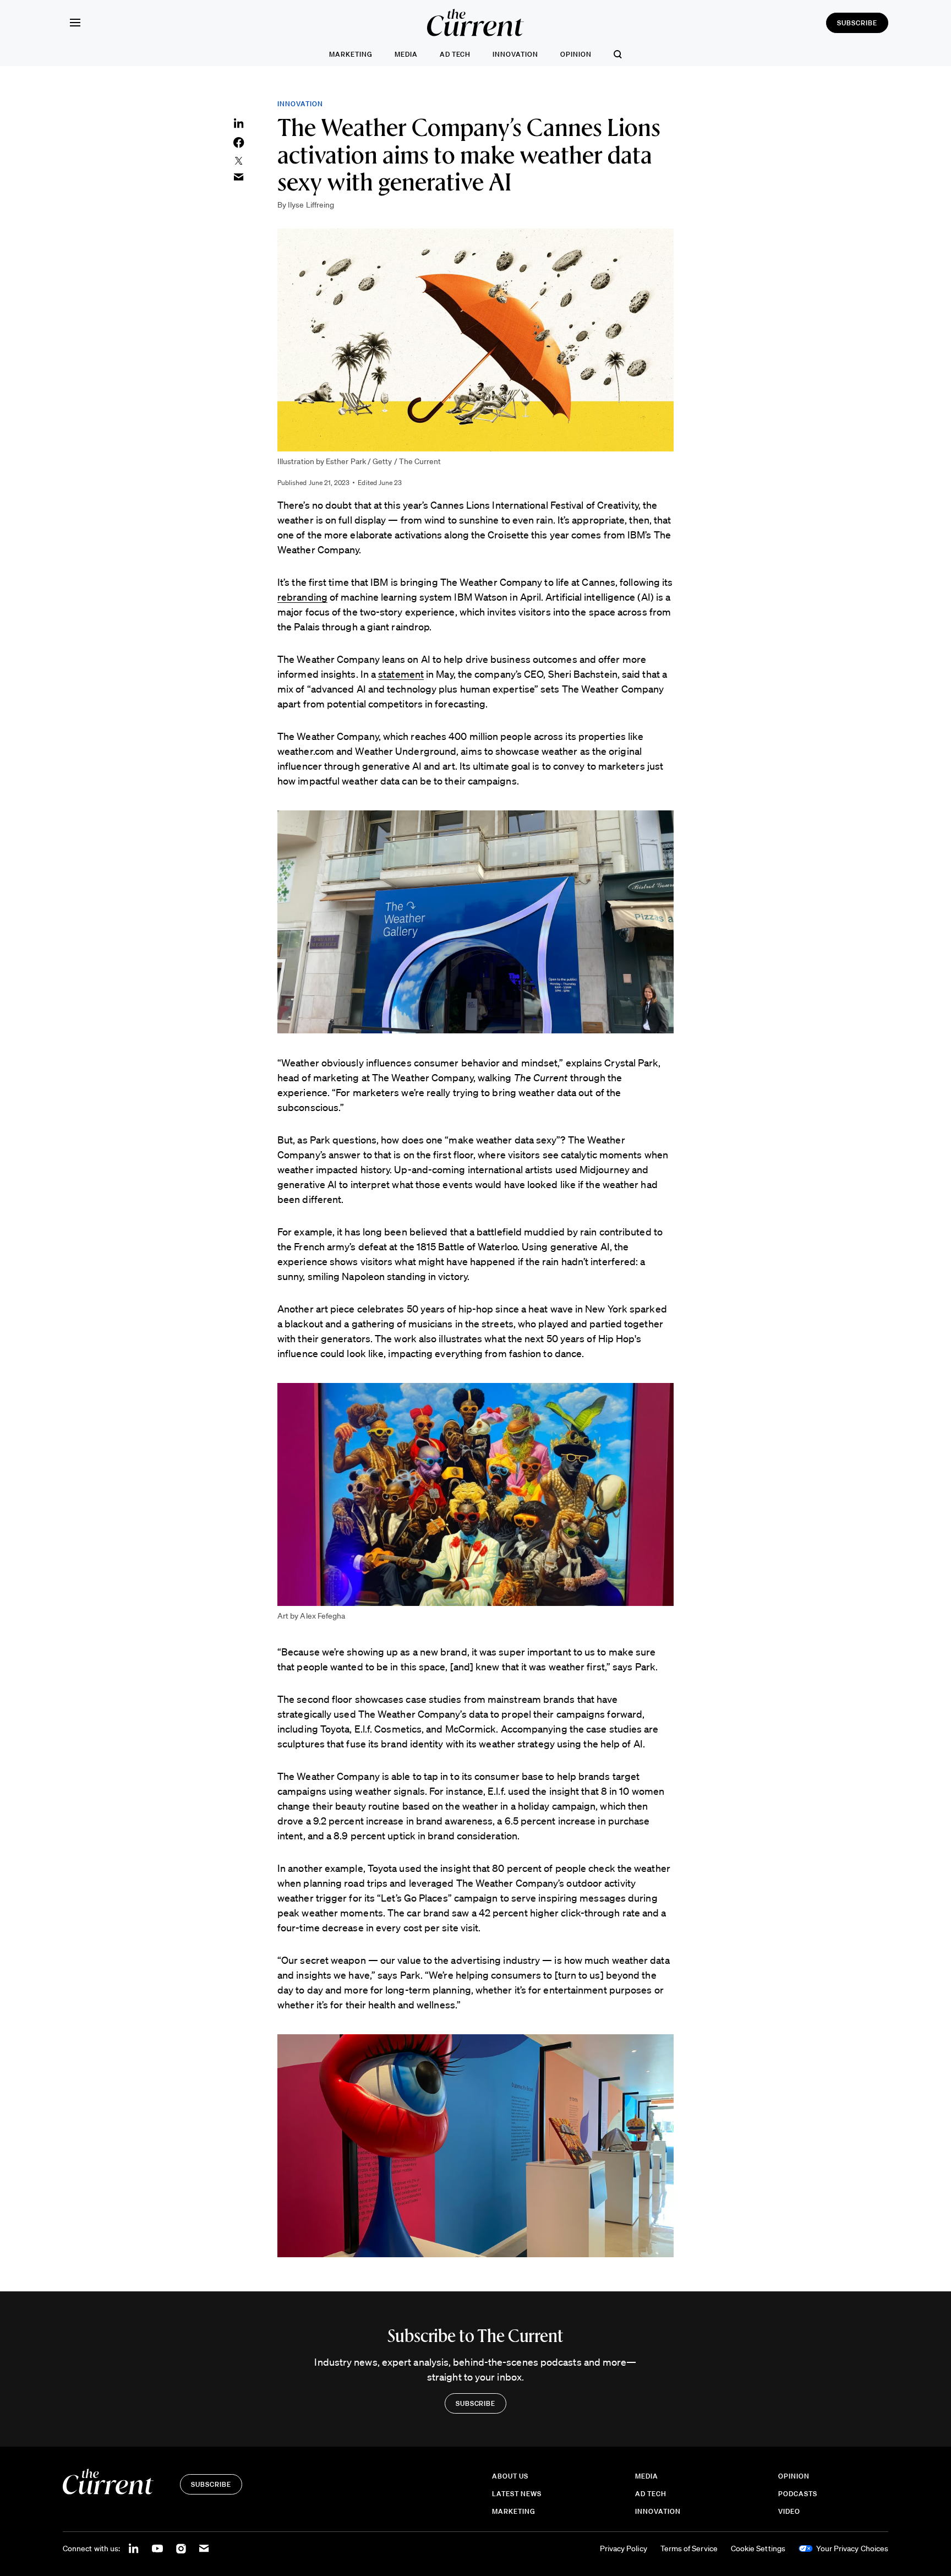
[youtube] (157, 2548)
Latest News (517, 2494)
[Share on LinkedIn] (239, 123)
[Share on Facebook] (239, 143)
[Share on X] (239, 161)
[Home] (475, 23)
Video (789, 2511)
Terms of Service (689, 2548)
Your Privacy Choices (852, 2548)
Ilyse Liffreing (311, 205)
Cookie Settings (758, 2548)
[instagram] (181, 2548)
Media (406, 54)
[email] (204, 2548)
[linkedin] (134, 2548)
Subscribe (857, 23)
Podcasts (798, 2494)
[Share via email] (239, 177)
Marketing (351, 54)
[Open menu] (75, 23)
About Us (510, 2476)
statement (401, 674)
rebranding (302, 597)
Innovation (515, 54)
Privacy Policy (624, 2548)
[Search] (618, 54)
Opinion (576, 54)
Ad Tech (455, 54)
